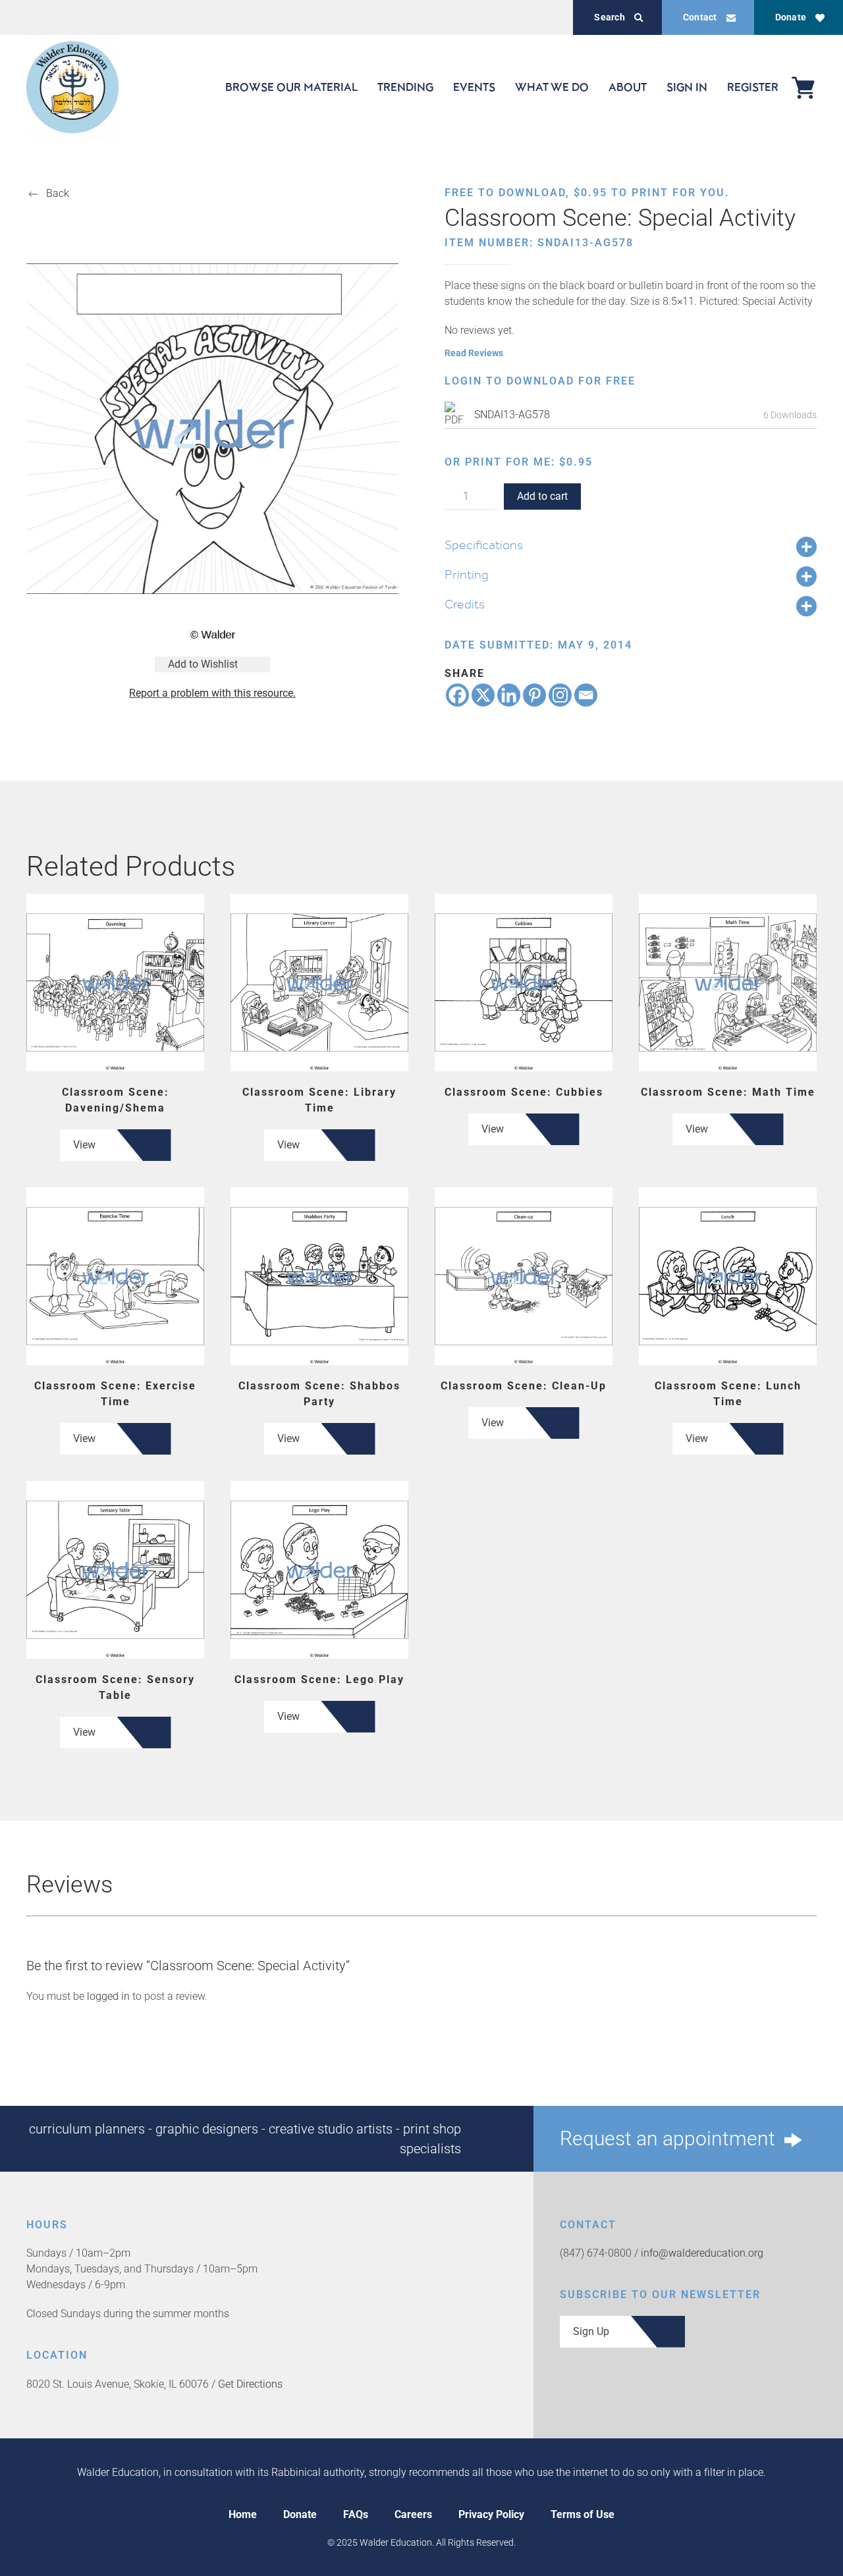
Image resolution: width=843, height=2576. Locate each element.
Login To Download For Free (540, 381)
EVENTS (474, 87)
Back (58, 193)
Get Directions (250, 2384)
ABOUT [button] (628, 87)
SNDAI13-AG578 (512, 415)
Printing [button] (467, 574)
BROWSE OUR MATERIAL (291, 87)
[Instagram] (560, 695)
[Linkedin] (509, 695)
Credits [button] (465, 604)
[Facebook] (457, 695)
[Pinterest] (534, 695)
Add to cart (542, 496)
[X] (483, 695)
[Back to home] (72, 87)
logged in (108, 1996)
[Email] (586, 695)
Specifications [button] (484, 545)
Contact (700, 17)
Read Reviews (474, 353)
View (84, 1145)
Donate (791, 17)
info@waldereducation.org (702, 2253)
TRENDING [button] (405, 87)
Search (609, 17)
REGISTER (753, 87)
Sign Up (591, 2331)
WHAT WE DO (552, 87)
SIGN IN (687, 87)
